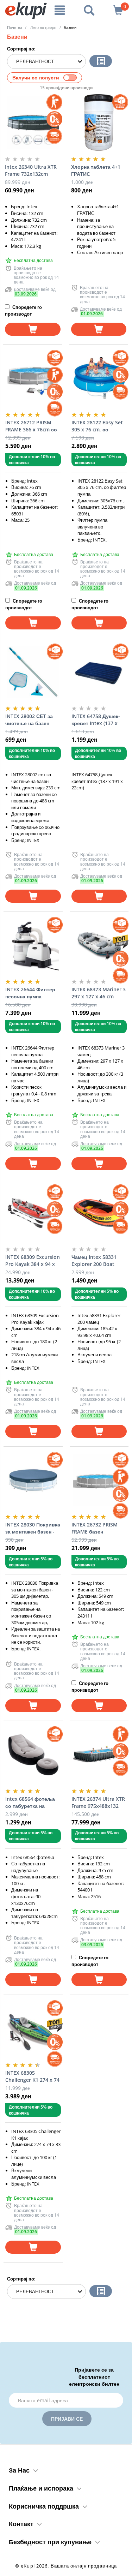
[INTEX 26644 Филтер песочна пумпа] (33, 945)
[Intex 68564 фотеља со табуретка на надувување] (33, 1755)
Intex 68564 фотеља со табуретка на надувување (30, 1803)
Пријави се (67, 2419)
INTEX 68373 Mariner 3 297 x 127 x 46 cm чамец (99, 993)
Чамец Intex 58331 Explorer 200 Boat (94, 1260)
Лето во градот (43, 27)
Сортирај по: (21, 49)
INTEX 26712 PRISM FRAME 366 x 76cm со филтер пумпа (31, 426)
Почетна (15, 27)
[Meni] (60, 10)
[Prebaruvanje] (89, 10)
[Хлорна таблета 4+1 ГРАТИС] (99, 122)
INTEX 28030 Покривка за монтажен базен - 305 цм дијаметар (33, 1528)
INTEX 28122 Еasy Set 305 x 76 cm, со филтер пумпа (97, 426)
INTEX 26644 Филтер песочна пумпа (30, 993)
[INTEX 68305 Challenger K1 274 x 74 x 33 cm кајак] (33, 2028)
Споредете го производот (23, 310)
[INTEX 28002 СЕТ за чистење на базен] (33, 672)
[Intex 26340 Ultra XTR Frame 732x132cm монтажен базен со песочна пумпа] (33, 122)
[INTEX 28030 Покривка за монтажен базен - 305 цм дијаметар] (33, 1480)
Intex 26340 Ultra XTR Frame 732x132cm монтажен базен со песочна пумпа (31, 171)
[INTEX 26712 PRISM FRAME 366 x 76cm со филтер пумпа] (33, 378)
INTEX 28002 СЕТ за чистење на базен (29, 720)
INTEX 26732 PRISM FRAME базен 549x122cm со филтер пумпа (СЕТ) (99, 1528)
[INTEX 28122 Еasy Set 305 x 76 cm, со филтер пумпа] (99, 378)
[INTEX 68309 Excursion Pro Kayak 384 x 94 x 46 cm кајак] (33, 1213)
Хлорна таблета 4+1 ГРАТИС (96, 170)
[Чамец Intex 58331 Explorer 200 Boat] (99, 1213)
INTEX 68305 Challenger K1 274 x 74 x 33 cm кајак (32, 2076)
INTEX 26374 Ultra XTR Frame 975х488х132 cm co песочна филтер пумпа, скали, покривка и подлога (98, 1803)
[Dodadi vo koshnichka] (33, 329)
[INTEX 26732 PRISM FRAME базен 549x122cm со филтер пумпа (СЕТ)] (99, 1480)
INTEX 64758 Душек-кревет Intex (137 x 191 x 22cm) (96, 720)
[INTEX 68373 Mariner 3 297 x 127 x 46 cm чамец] (99, 945)
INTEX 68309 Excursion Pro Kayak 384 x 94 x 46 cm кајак (33, 1261)
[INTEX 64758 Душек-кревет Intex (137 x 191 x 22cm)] (99, 672)
